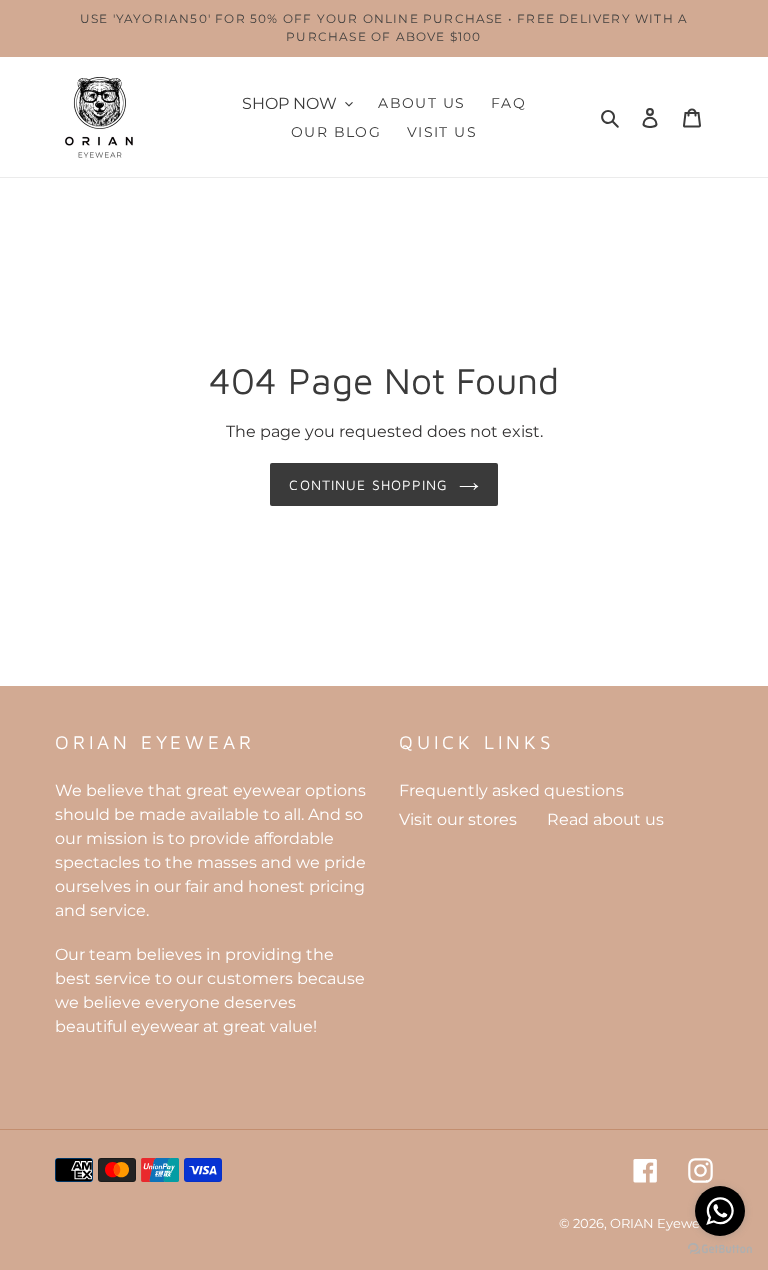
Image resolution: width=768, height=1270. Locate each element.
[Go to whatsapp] (720, 1211)
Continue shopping (368, 484)
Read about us (605, 819)
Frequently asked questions (511, 790)
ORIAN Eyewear (661, 1223)
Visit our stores (458, 819)
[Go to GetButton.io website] (720, 1249)
